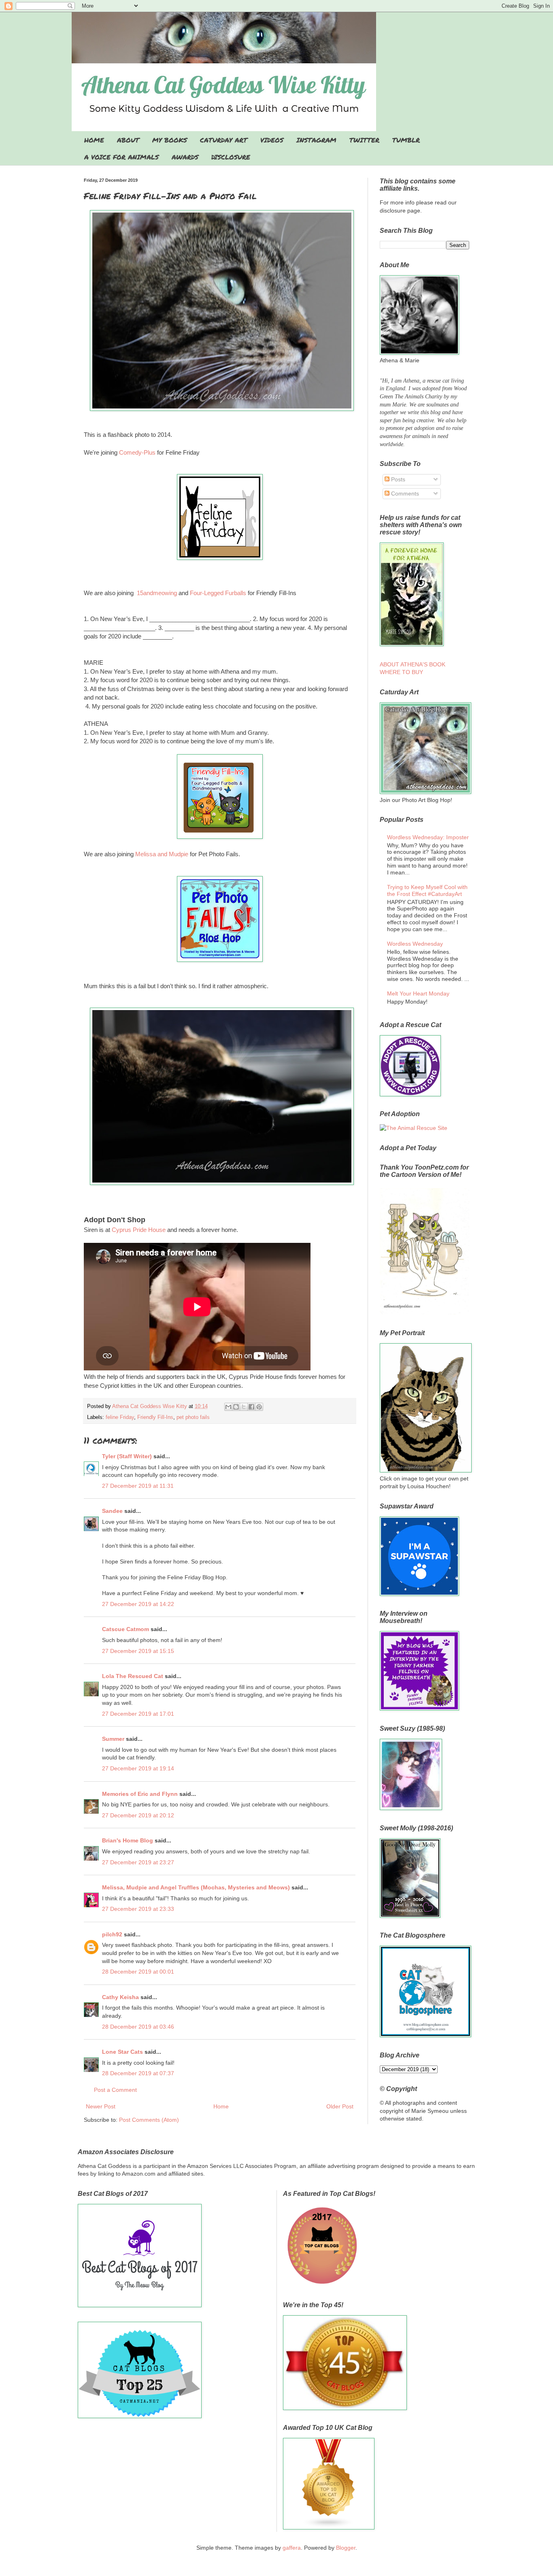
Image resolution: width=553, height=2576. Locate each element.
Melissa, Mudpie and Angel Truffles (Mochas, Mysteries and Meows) (196, 1887)
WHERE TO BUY (401, 672)
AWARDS (185, 157)
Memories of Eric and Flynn (140, 1794)
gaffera (292, 2548)
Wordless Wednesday (415, 944)
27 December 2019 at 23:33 (138, 1909)
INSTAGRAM (316, 140)
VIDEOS (272, 140)
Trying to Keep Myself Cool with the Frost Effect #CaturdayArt (427, 890)
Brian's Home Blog (128, 1840)
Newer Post (101, 2106)
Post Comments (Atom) (149, 2120)
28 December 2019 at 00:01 (138, 1972)
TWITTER (364, 140)
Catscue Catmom (125, 1629)
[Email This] (228, 1407)
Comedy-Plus (137, 452)
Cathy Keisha (120, 1997)
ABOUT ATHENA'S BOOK (413, 664)
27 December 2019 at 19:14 (138, 1768)
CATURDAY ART (224, 140)
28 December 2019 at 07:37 (138, 2073)
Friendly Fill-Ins (155, 1417)
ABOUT (128, 140)
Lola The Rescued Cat (133, 1676)
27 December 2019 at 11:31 (138, 1486)
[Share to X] (244, 1407)
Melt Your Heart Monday (418, 993)
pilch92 (112, 1934)
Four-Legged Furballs (218, 593)
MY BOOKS (170, 140)
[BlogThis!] (236, 1407)
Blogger (346, 2548)
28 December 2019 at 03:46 (138, 2027)
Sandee (112, 1511)
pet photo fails (193, 1417)
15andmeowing (157, 593)
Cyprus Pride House (139, 1230)
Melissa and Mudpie (163, 854)
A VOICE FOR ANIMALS (121, 157)
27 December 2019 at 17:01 (138, 1714)
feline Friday (120, 1417)
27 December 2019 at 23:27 (138, 1862)
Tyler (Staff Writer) (127, 1456)
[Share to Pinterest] (259, 1407)
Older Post (340, 2106)
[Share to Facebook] (251, 1407)
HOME (94, 140)
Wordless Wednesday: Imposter (428, 837)
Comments (404, 494)
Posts (397, 479)
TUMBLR (406, 140)
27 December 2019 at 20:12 (138, 1815)
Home (221, 2106)
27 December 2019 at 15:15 (138, 1651)
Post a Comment (115, 2090)
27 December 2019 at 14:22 (138, 1604)
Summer (113, 1739)
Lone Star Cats (122, 2052)
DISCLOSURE (231, 157)
